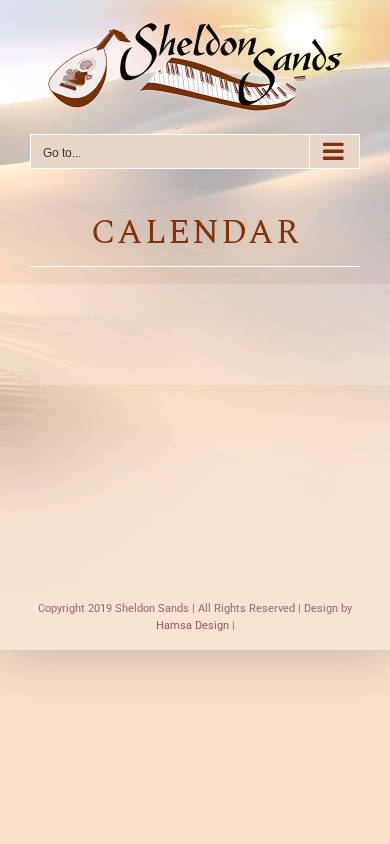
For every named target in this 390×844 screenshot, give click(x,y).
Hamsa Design (192, 625)
